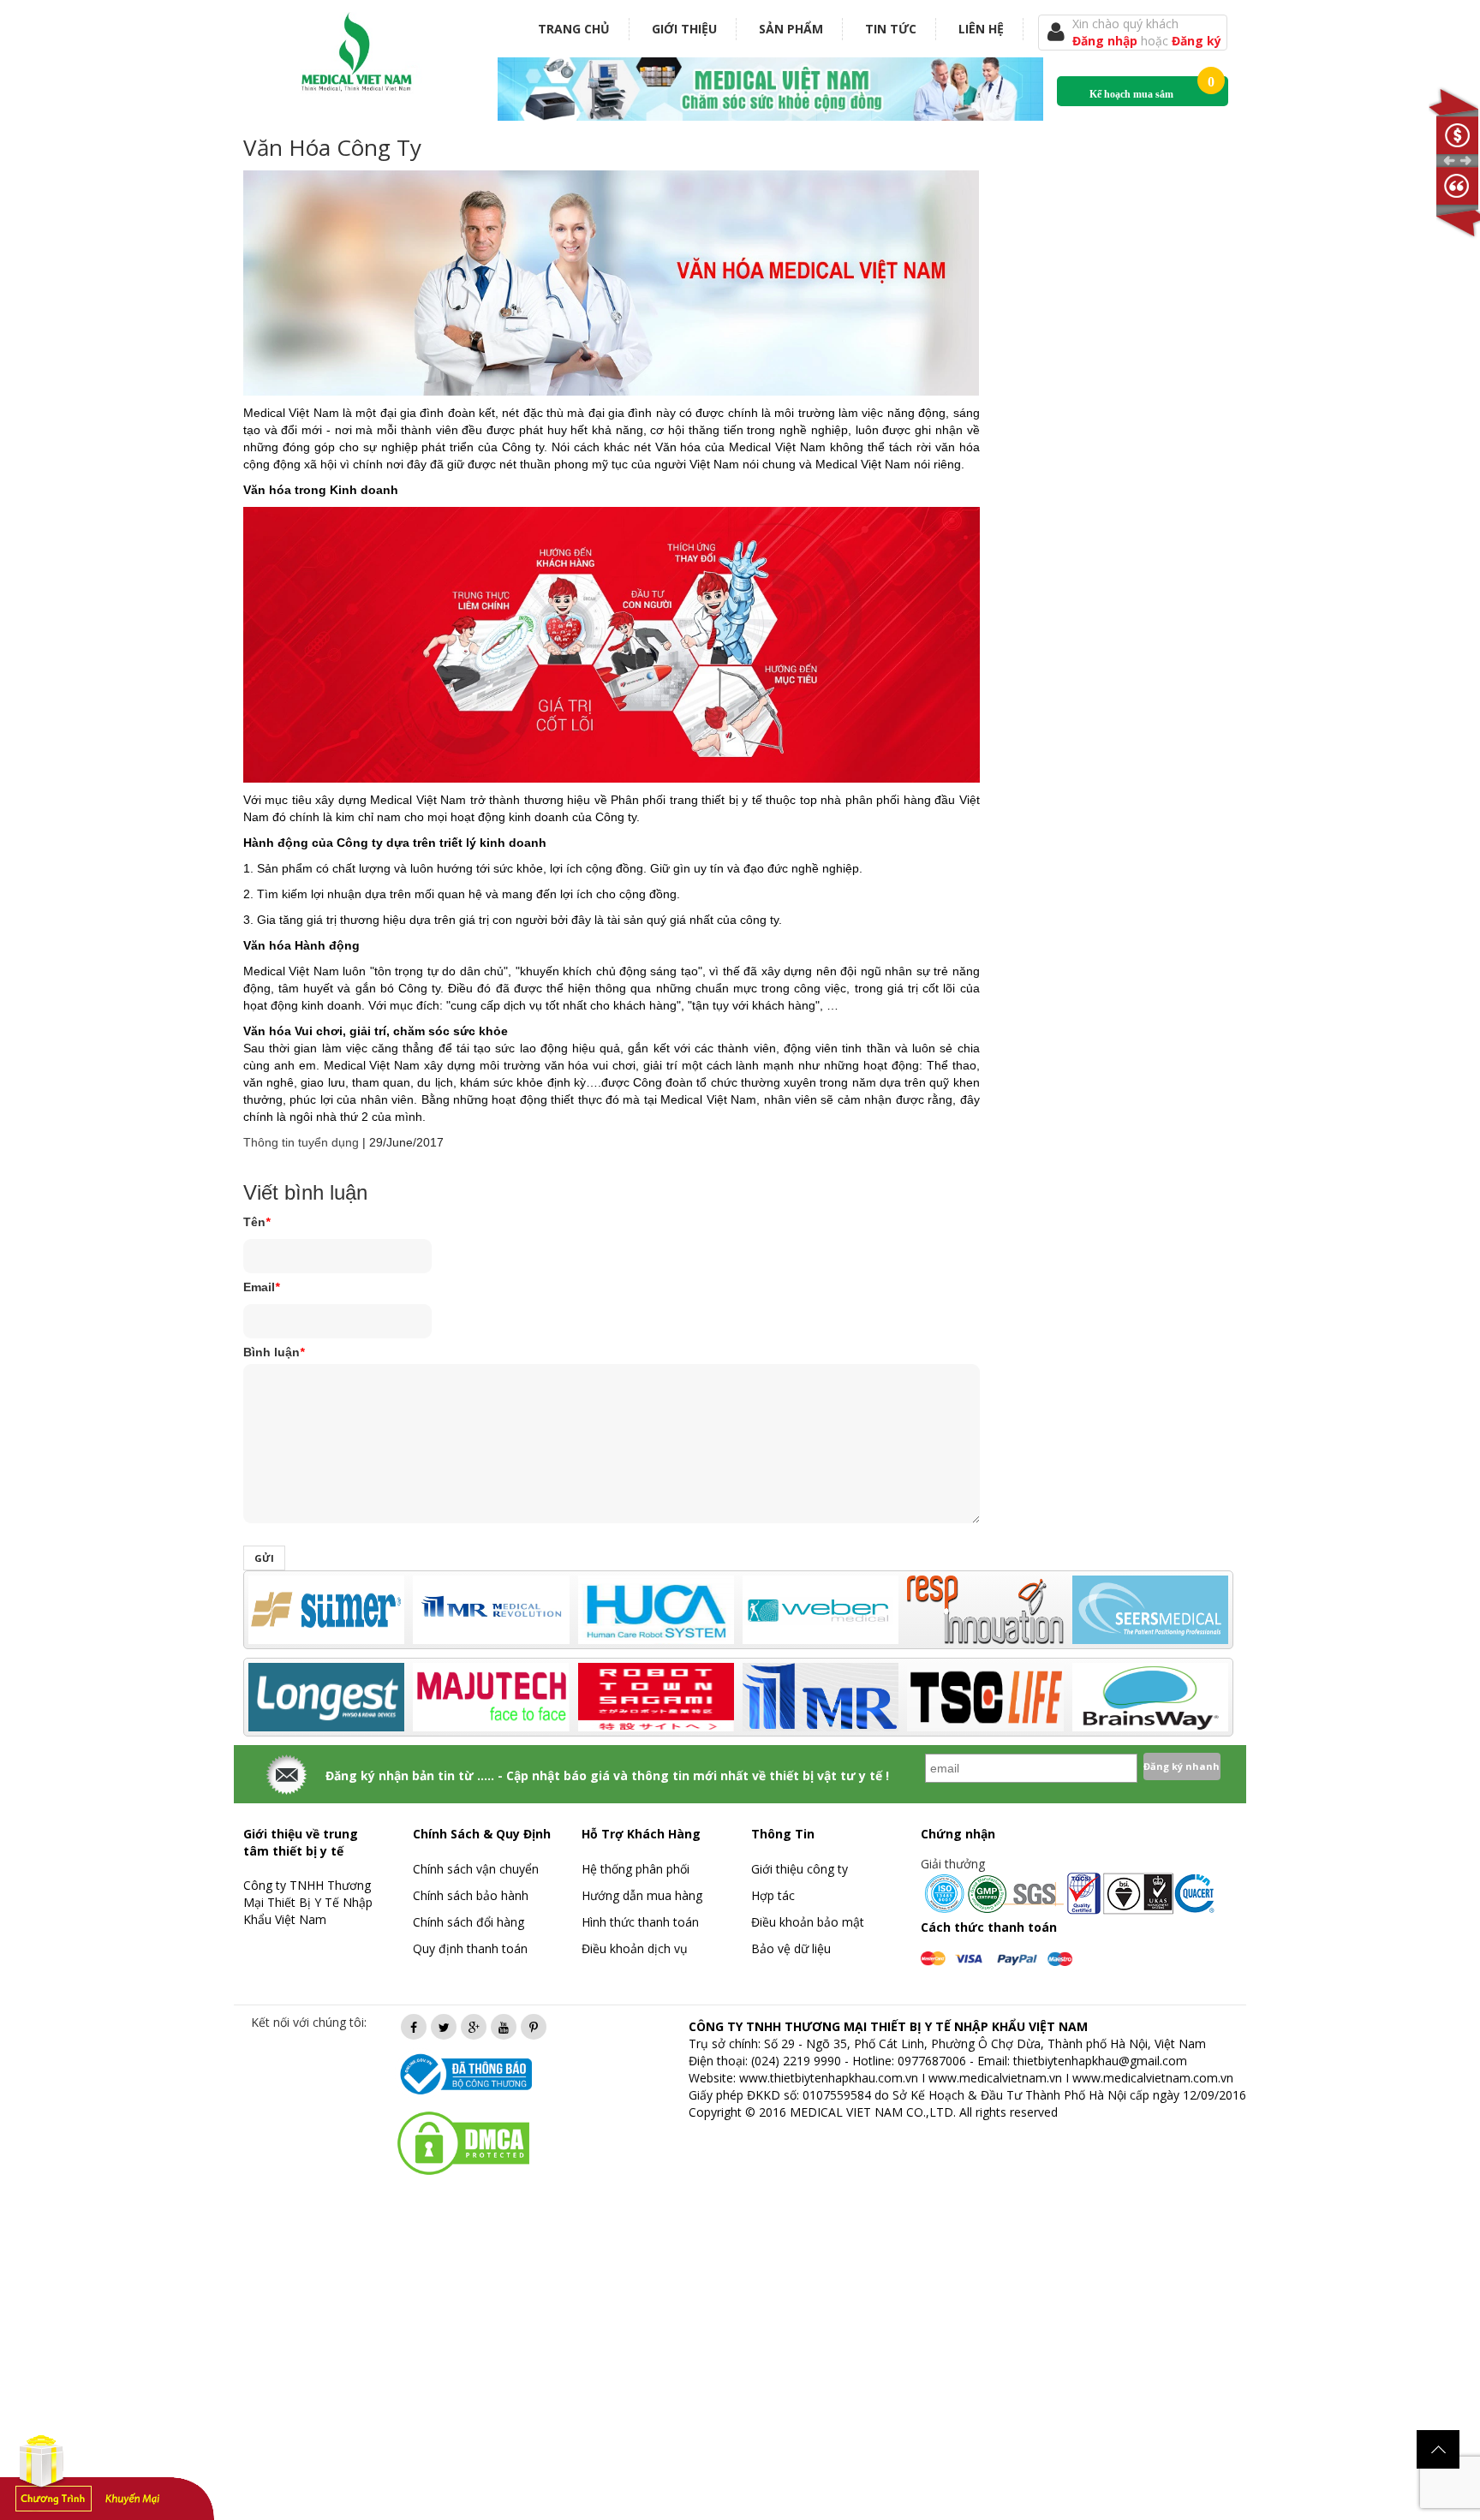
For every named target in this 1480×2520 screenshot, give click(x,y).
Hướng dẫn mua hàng (642, 1895)
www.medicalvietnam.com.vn (1153, 2078)
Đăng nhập (1107, 41)
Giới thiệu (684, 29)
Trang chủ (574, 29)
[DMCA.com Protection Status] (463, 2142)
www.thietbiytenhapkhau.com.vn (829, 2078)
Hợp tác (773, 1895)
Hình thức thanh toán (640, 1922)
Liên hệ (981, 29)
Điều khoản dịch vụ (635, 1948)
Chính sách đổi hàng (468, 1922)
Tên (257, 1222)
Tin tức (891, 29)
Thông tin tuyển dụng (301, 1142)
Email (261, 1287)
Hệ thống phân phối (636, 1869)
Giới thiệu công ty (800, 1869)
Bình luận (274, 1352)
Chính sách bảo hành (471, 1895)
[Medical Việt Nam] (357, 48)
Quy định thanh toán (470, 1948)
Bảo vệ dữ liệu (791, 1948)
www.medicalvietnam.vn (995, 2078)
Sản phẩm (791, 29)
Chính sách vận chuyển (476, 1869)
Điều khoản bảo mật (808, 1922)
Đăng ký (1197, 41)
